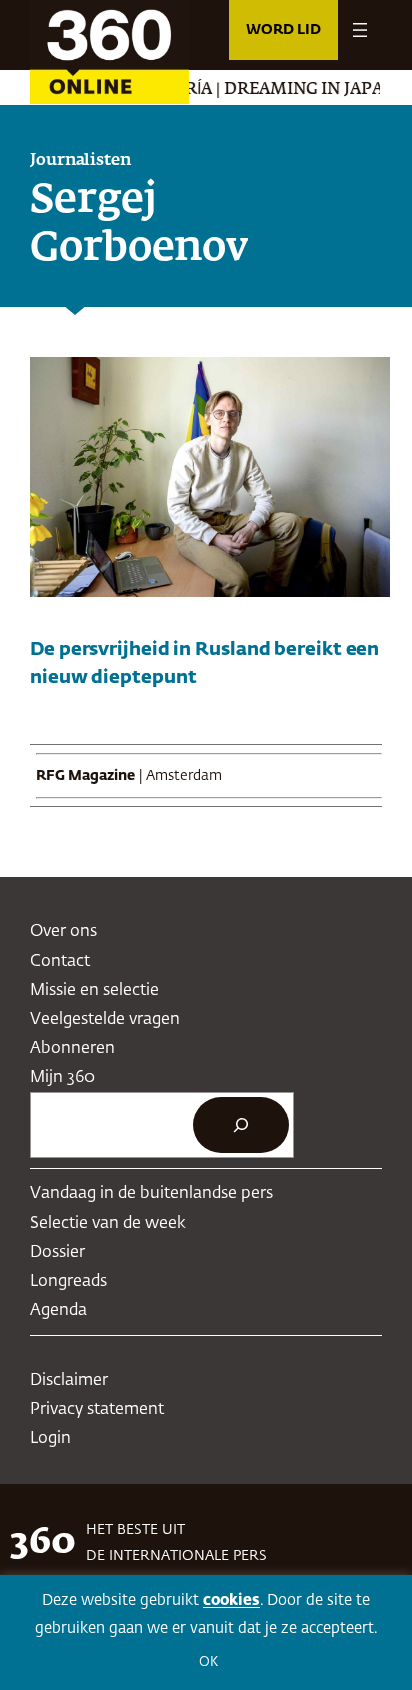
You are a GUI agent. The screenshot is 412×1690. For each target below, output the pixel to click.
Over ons (63, 931)
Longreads (68, 1281)
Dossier (57, 1252)
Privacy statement (97, 1409)
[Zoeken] (241, 1125)
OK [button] (208, 1662)
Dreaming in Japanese (309, 90)
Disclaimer (69, 1380)
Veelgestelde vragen (105, 1019)
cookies (231, 1600)
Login (50, 1438)
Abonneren (72, 1048)
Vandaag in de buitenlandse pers (151, 1193)
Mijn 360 (62, 1077)
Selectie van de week (108, 1223)
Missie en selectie (94, 990)
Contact (60, 961)
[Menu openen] (360, 30)
